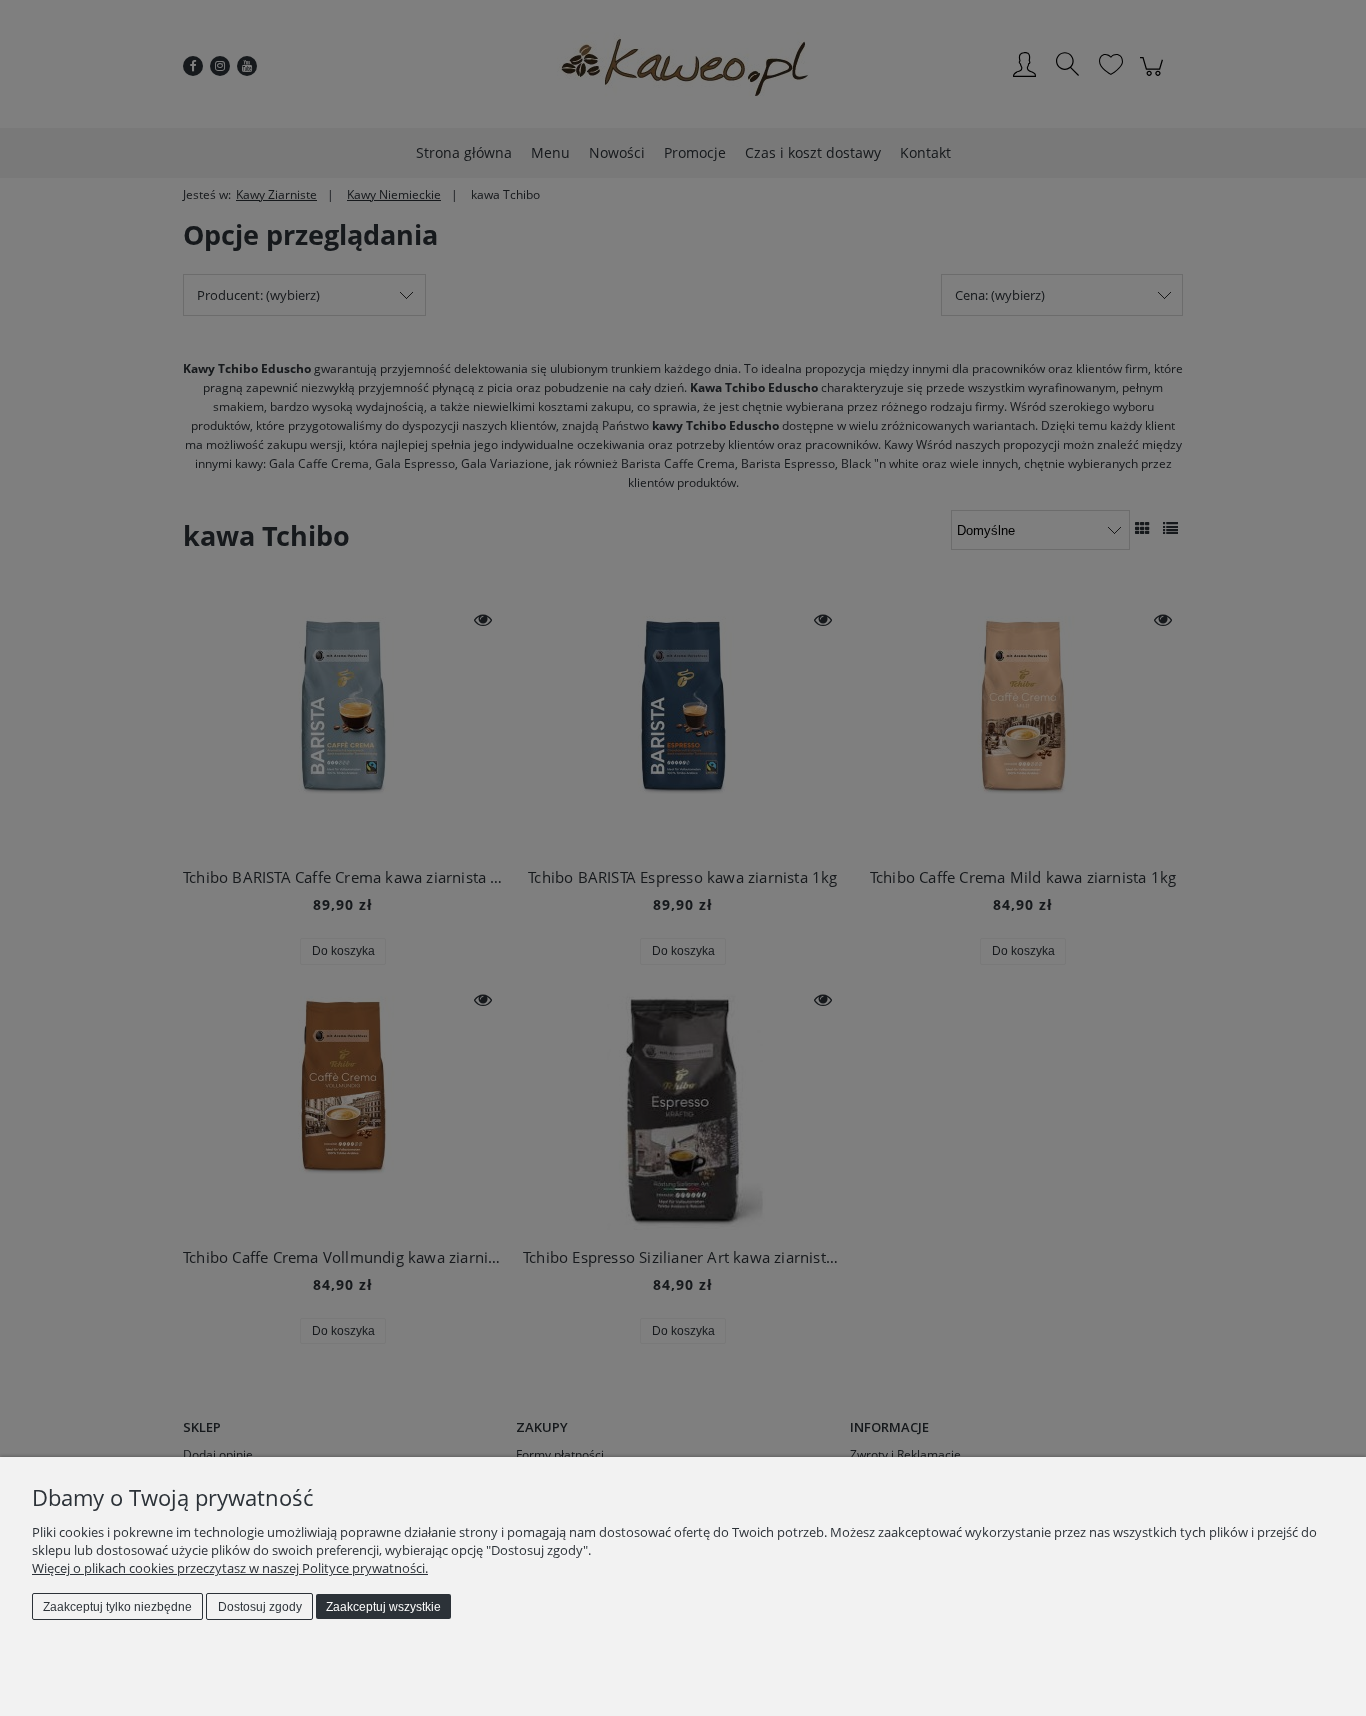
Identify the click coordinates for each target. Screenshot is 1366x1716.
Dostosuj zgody (260, 1607)
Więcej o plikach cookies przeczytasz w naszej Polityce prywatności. (230, 1568)
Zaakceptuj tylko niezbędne (117, 1607)
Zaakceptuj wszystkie (383, 1607)
